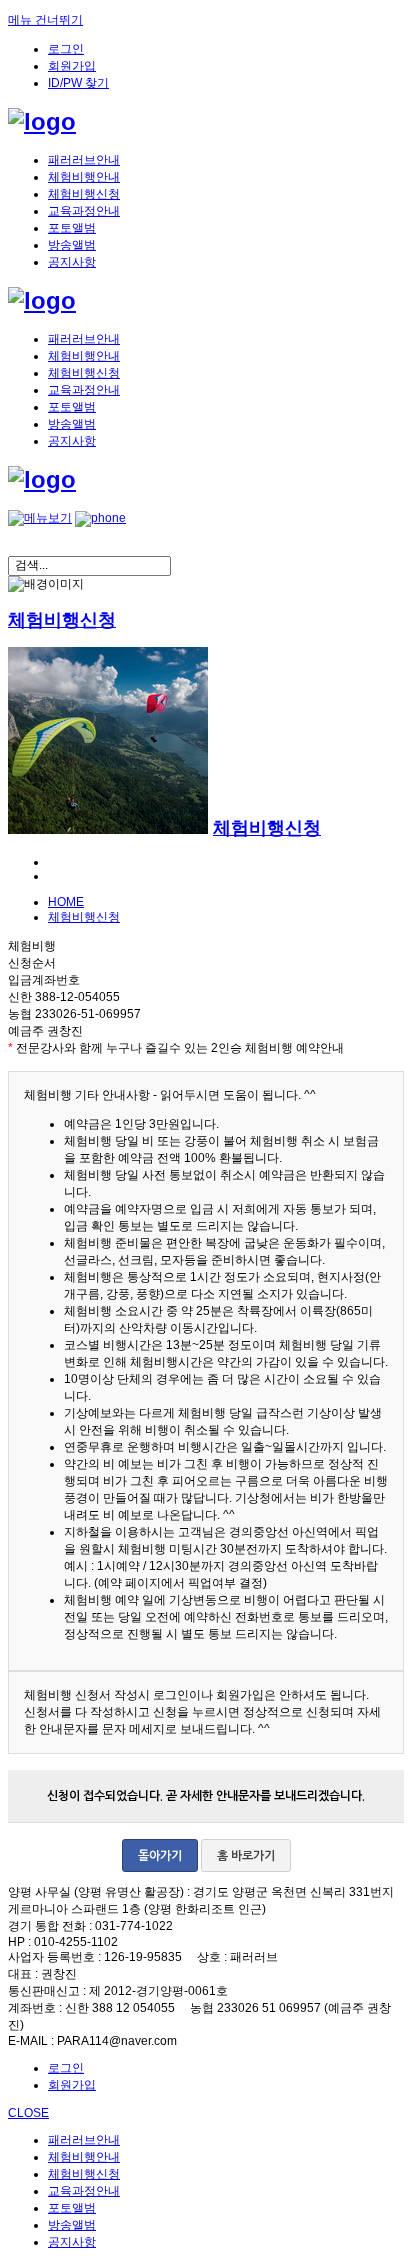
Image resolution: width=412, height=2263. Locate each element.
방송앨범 (72, 245)
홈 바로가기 (246, 1856)
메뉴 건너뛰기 (45, 20)
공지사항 (72, 262)
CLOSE (28, 2113)
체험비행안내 (84, 177)
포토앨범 (72, 228)
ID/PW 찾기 (78, 83)
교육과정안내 (84, 211)
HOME (66, 902)
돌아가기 (160, 1856)
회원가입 (72, 66)
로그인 (66, 49)
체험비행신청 (84, 194)
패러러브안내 (84, 160)
